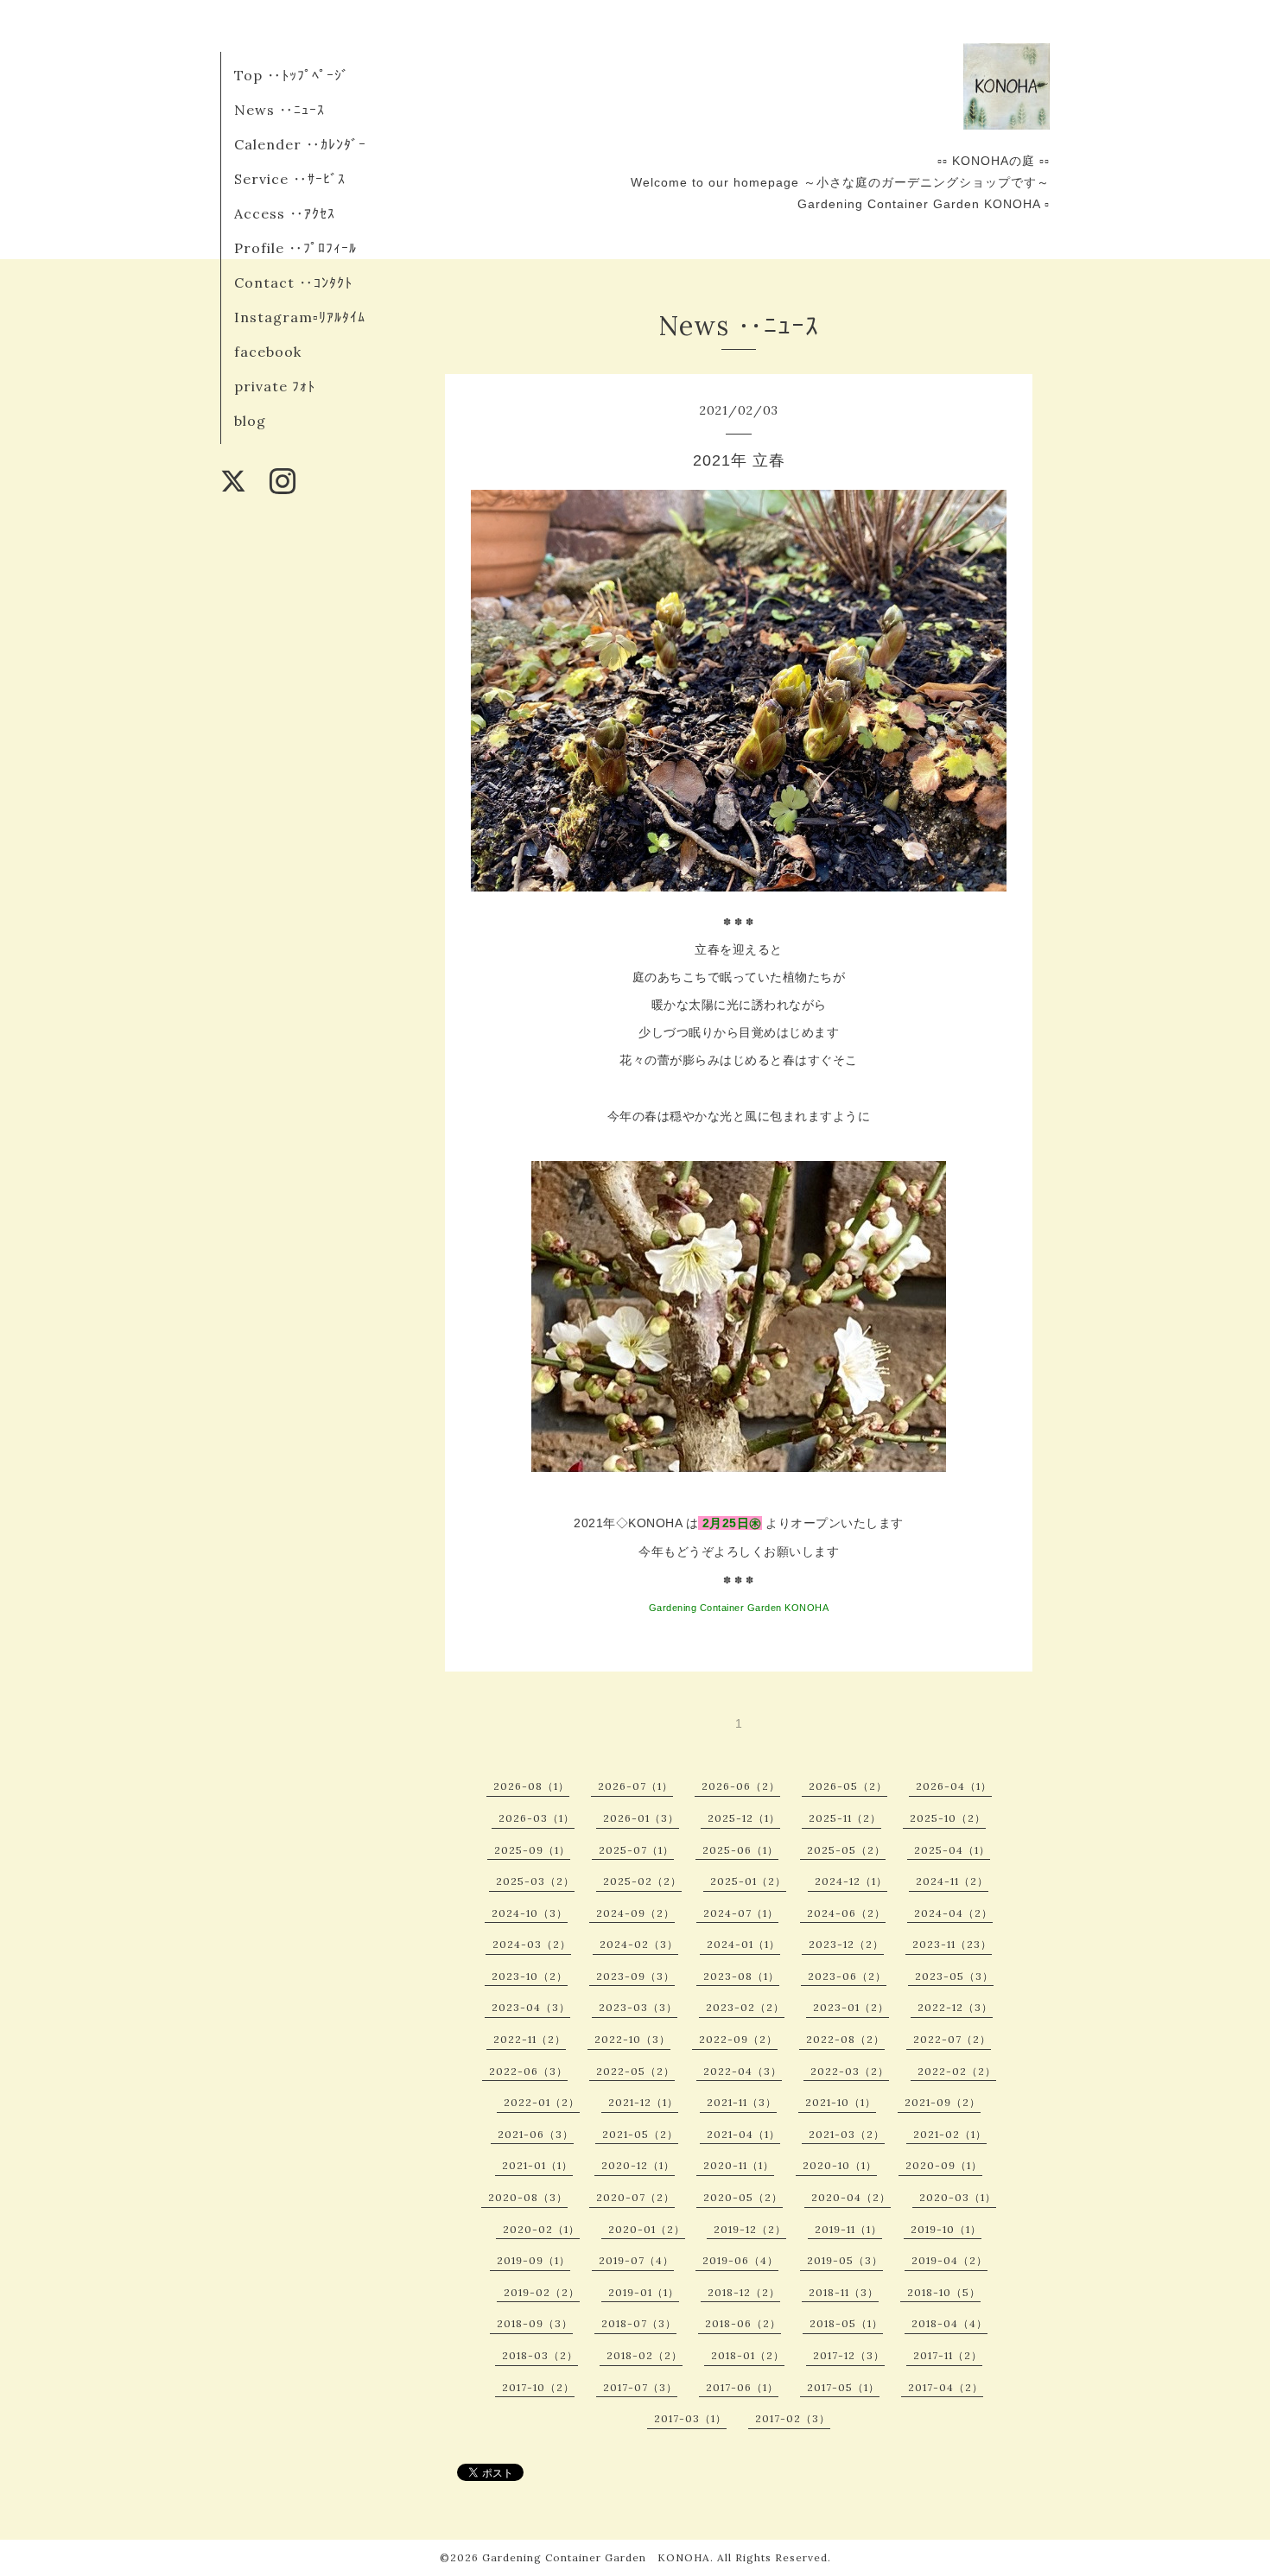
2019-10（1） (946, 2229)
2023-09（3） (635, 1976)
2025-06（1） (740, 1850)
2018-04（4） (949, 2323)
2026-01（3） (641, 1818)
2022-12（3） (955, 2007)
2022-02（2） (957, 2071)
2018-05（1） (846, 2323)
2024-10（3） (530, 1913)
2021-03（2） (847, 2134)
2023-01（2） (851, 2007)
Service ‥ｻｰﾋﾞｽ (290, 179)
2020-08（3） (528, 2197)
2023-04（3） (531, 2007)
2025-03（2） (535, 1881)
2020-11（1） (739, 2165)
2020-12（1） (638, 2165)
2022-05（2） (635, 2071)
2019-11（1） (848, 2229)
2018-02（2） (645, 2355)
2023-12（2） (846, 1944)
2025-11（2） (845, 1818)
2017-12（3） (849, 2355)
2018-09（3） (535, 2323)
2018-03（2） (540, 2355)
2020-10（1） (840, 2165)
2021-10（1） (841, 2102)
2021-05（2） (640, 2134)
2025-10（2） (948, 1818)
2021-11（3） (742, 2102)
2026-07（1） (635, 1786)
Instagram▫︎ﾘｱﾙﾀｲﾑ (300, 317)
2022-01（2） (542, 2102)
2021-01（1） (537, 2165)
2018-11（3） (844, 2292)
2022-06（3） (528, 2071)
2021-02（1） (950, 2134)
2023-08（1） (741, 1976)
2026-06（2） (741, 1786)
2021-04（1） (743, 2134)
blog (250, 421)
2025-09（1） (532, 1850)
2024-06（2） (846, 1913)
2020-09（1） (944, 2165)
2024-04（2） (953, 1913)
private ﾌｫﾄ (275, 386)
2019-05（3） (845, 2260)
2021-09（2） (943, 2102)
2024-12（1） (851, 1881)
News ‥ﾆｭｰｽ (279, 110)
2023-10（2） (530, 1976)
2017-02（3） (793, 2418)
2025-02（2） (642, 1881)
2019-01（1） (644, 2292)
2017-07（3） (640, 2387)
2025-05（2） (846, 1850)
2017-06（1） (742, 2387)
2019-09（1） (533, 2260)
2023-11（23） (952, 1944)
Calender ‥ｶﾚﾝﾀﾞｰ (300, 144)
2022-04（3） (743, 2071)
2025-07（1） (636, 1850)
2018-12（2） (744, 2292)
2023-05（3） (954, 1976)
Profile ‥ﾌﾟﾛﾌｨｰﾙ (295, 248)
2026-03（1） (537, 1818)
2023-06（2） (847, 1976)
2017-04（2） (946, 2387)
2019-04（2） (949, 2260)
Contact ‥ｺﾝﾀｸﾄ (293, 282)
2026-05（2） (848, 1786)
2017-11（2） (948, 2355)
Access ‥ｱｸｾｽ (285, 213)
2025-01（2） (748, 1881)
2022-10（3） (632, 2039)
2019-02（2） (542, 2292)
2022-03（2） (850, 2071)
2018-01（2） (748, 2355)
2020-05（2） (743, 2197)
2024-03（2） (532, 1944)
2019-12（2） (750, 2229)
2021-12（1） (643, 2102)
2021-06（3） (536, 2134)
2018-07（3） (639, 2323)
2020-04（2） (851, 2197)
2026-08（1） (531, 1786)
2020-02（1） (541, 2229)
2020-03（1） (958, 2197)
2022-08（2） (845, 2039)
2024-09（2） (635, 1913)
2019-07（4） (636, 2260)
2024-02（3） (639, 1944)
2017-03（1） (690, 2418)
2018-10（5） (944, 2292)
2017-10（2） (538, 2387)
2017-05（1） (843, 2387)
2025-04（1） (952, 1850)
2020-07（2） (635, 2197)
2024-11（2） (952, 1881)
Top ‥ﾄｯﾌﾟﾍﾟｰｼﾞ (292, 75)
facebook (268, 352)
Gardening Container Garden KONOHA (596, 2557)
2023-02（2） (745, 2007)
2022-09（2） (738, 2039)
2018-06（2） (743, 2323)
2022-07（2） (952, 2039)
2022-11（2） (530, 2039)
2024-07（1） (741, 1913)
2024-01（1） (743, 1944)
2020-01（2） (647, 2229)
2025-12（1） (744, 1818)
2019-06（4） (740, 2260)
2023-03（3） (638, 2007)
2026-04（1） (954, 1786)
